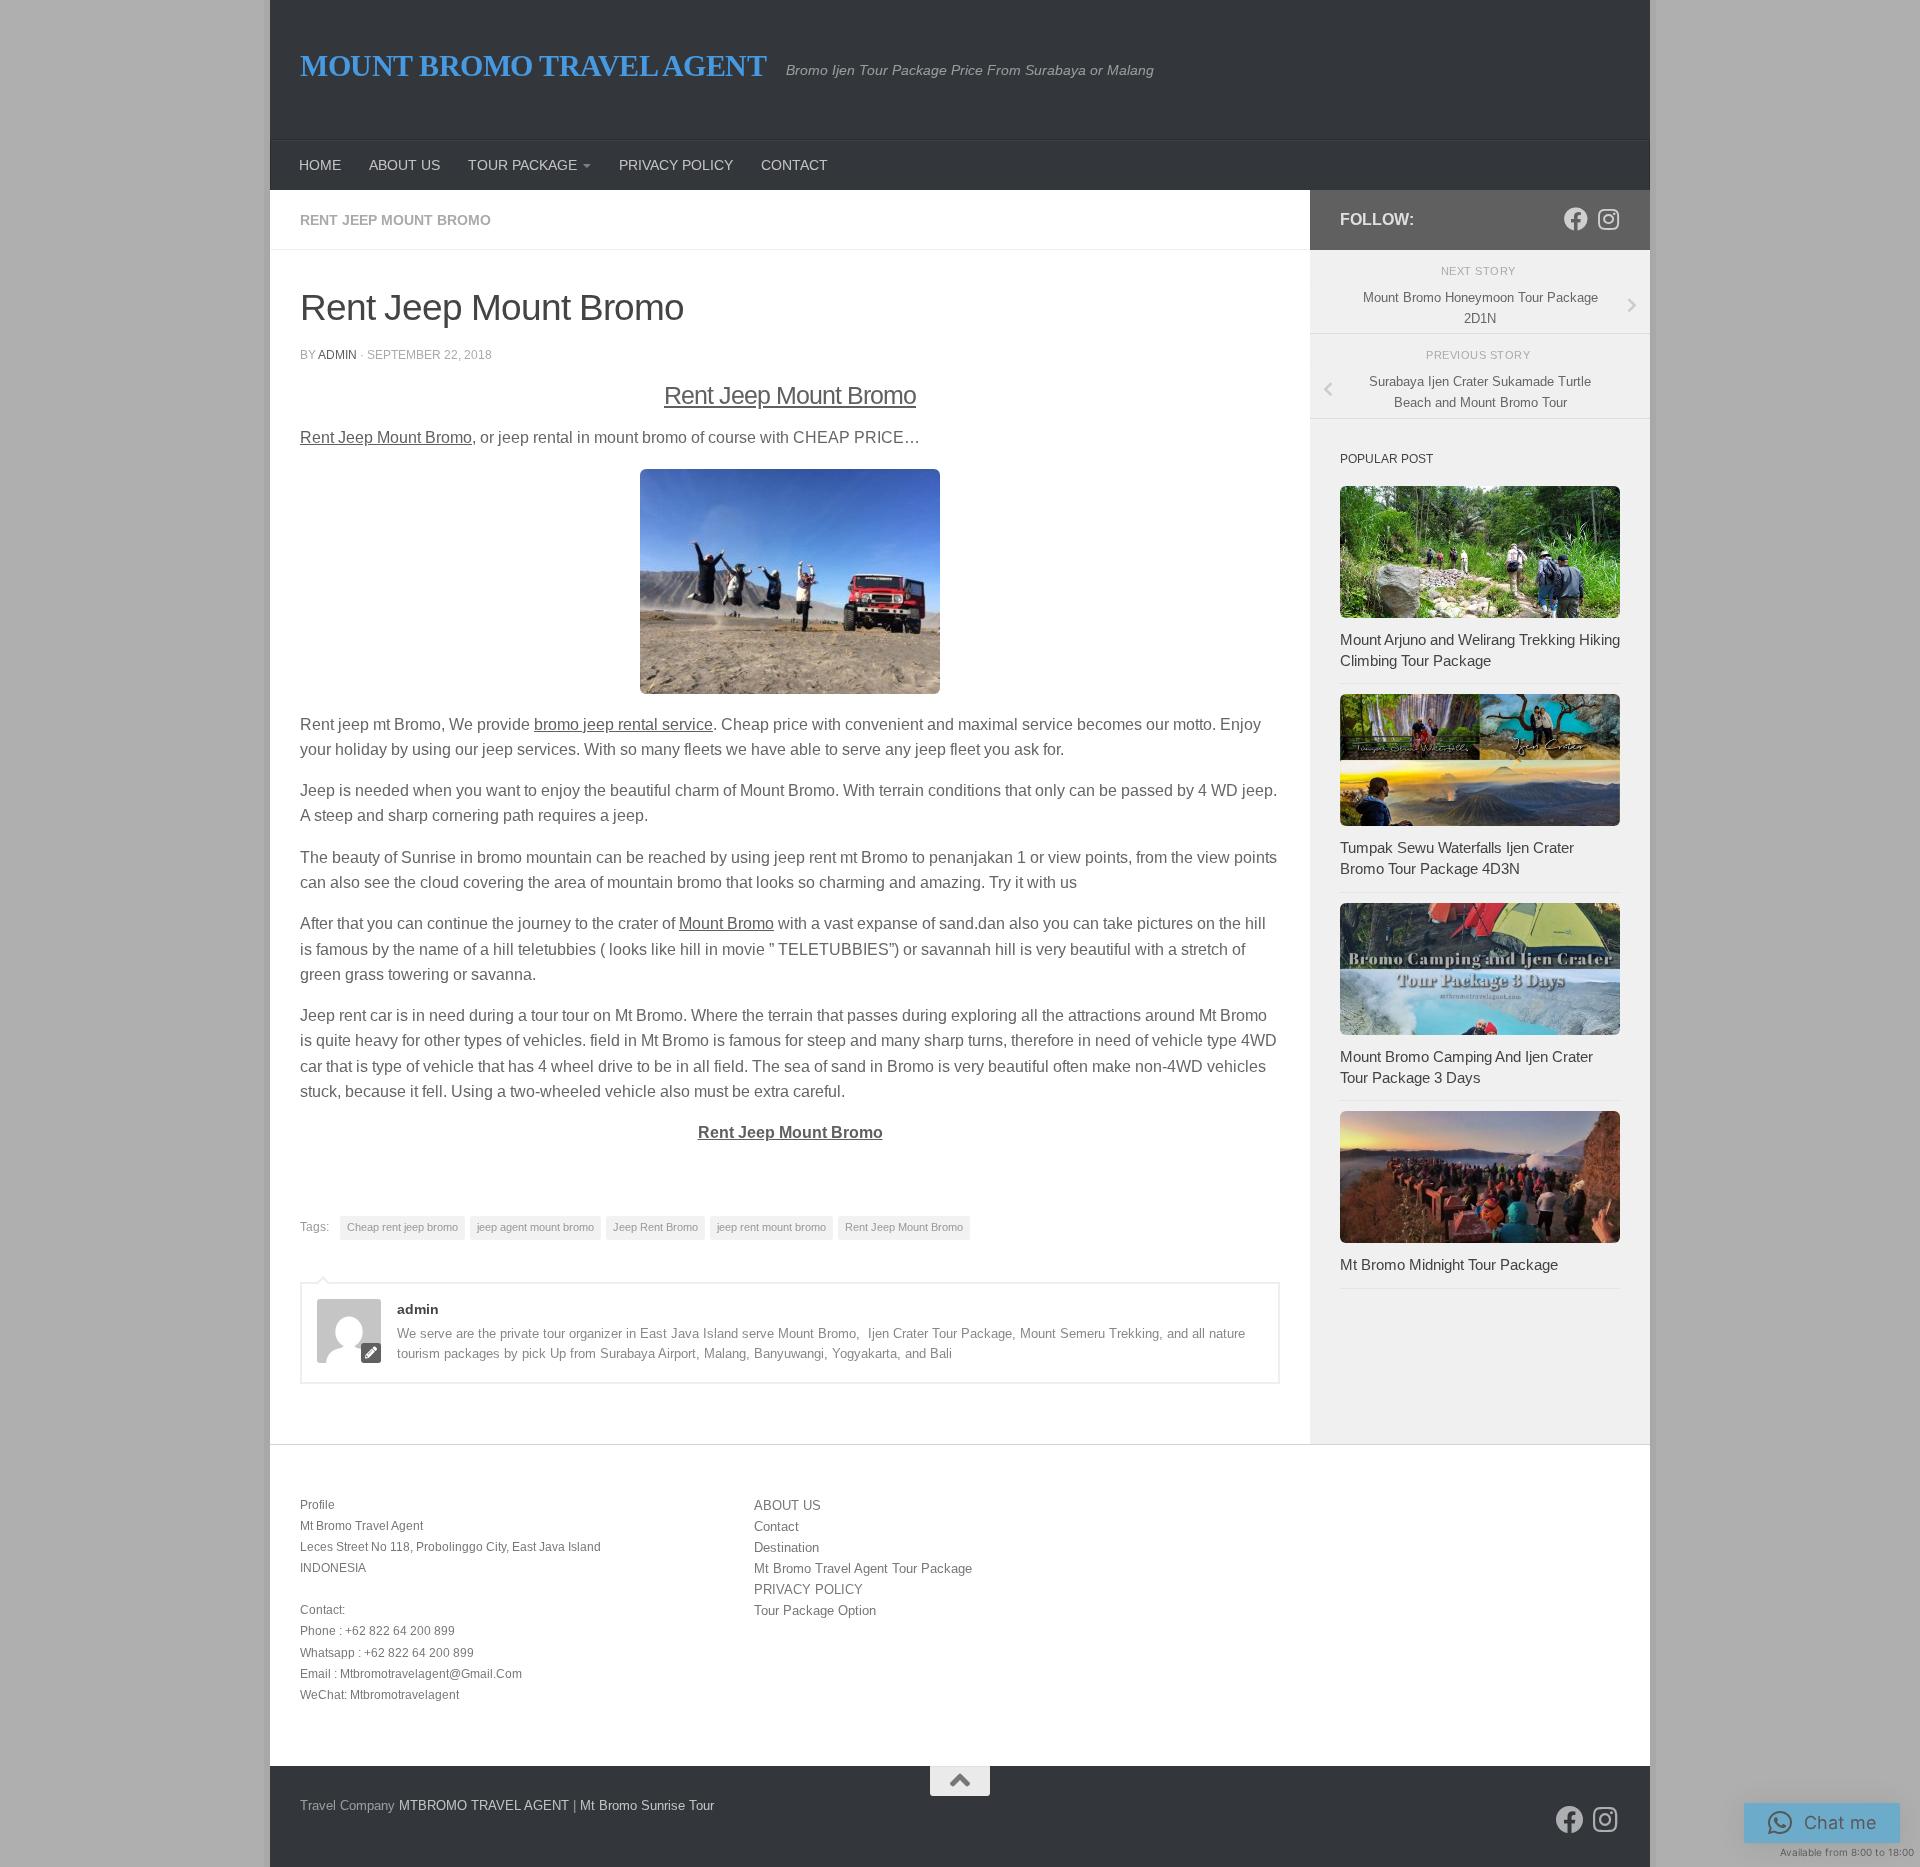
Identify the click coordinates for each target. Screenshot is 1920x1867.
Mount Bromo (726, 923)
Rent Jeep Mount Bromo (395, 220)
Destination (786, 1547)
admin (337, 355)
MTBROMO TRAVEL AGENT (484, 1805)
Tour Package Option (815, 1610)
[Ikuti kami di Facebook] (1576, 219)
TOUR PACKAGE (522, 165)
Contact (776, 1526)
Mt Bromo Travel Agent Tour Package (863, 1568)
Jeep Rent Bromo (655, 1227)
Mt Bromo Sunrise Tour (647, 1805)
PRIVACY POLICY (676, 165)
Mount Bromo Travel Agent (533, 65)
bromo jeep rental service (623, 724)
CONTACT (794, 165)
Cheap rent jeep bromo (402, 1227)
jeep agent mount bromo (535, 1227)
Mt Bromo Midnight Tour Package (1449, 1265)
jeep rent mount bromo (771, 1227)
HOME (320, 165)
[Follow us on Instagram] (1608, 219)
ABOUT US (404, 165)
